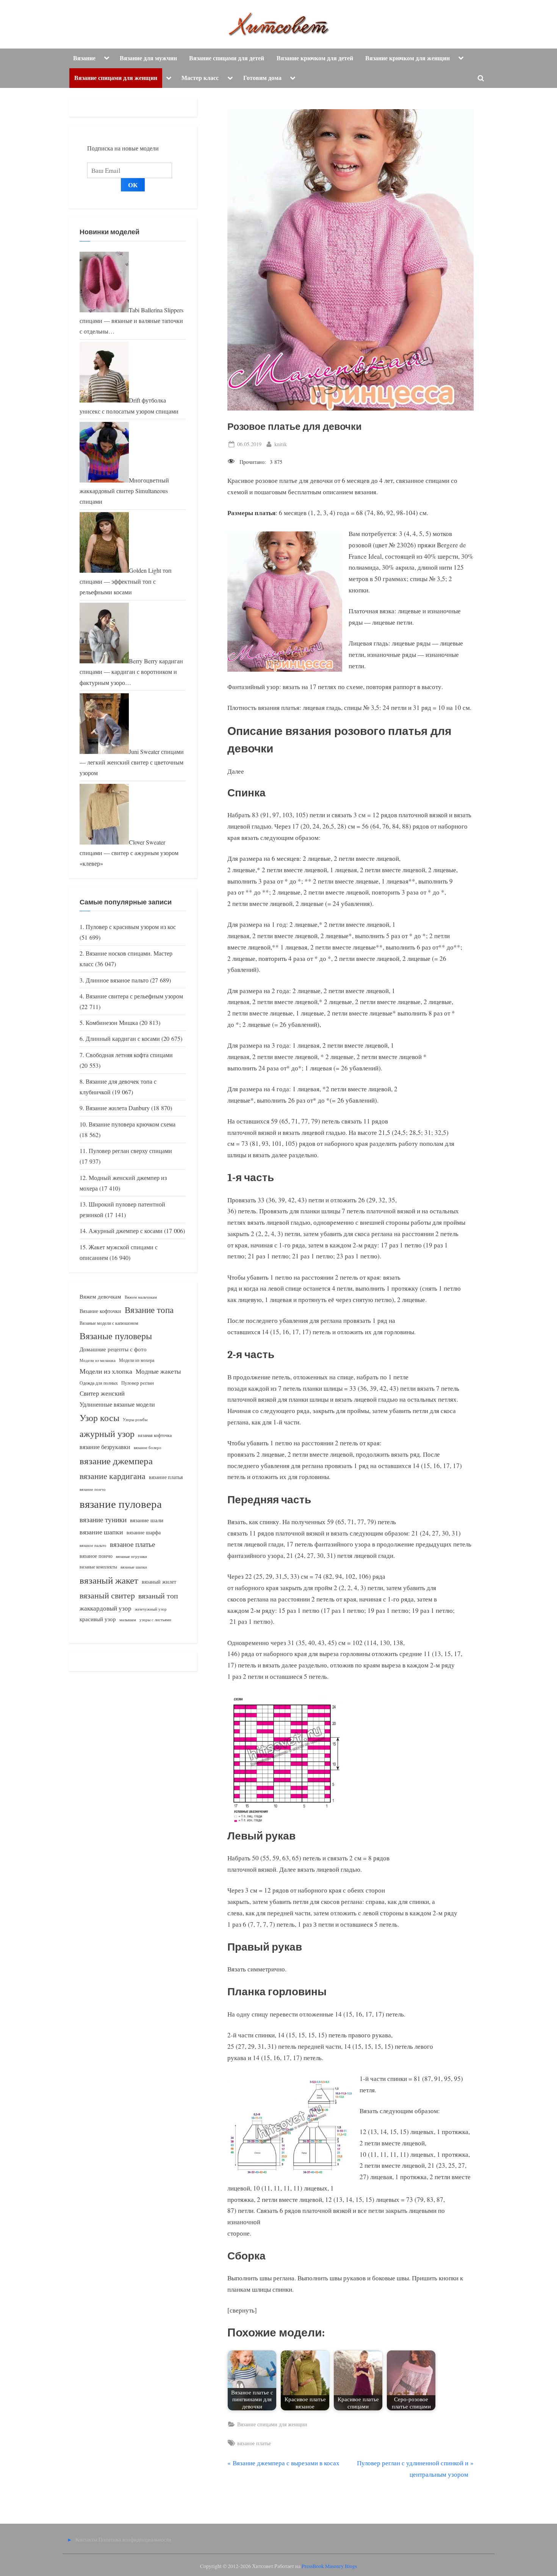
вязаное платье (254, 2443)
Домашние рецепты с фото (113, 1349)
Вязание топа (149, 1310)
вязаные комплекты (98, 1567)
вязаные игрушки (131, 1556)
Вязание (84, 58)
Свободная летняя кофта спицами (129, 1055)
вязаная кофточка (155, 1435)
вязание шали (147, 1520)
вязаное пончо (96, 1556)
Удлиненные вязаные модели (117, 1404)
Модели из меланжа (98, 1360)
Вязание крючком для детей (315, 58)
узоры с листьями (155, 1619)
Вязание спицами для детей (227, 58)
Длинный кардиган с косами (123, 1039)
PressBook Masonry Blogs (329, 2566)
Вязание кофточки (100, 1311)
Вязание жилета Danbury (118, 1108)
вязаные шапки (134, 1567)
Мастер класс (200, 78)
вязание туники (103, 1519)
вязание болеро (148, 1447)
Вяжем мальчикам (141, 1297)
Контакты (86, 2539)
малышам (128, 1620)
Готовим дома (262, 78)
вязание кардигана (113, 1476)
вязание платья (166, 1477)
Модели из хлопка (106, 1371)
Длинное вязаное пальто (117, 980)
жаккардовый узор (106, 1608)
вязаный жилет (159, 1582)
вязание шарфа (144, 1532)
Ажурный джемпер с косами (126, 1231)
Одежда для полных (99, 1383)
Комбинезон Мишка (112, 1023)
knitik (281, 444)
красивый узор (98, 1619)
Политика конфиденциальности (135, 2539)
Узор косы (99, 1418)
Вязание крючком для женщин (408, 58)
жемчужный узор (151, 1609)
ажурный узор (107, 1434)
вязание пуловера (121, 1503)
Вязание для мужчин (148, 58)
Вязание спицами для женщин (116, 78)
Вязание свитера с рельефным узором (134, 996)
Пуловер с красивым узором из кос (131, 927)
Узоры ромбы (135, 1419)
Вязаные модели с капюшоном (109, 1323)
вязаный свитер (107, 1595)
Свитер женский (102, 1393)
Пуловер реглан (138, 1383)
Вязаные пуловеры (116, 1336)
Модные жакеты (158, 1371)
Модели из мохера (137, 1360)
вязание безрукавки (105, 1447)
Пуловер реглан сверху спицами (130, 1151)
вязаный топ (158, 1596)
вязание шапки (101, 1532)
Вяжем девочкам (100, 1296)
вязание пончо (93, 1489)
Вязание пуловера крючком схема (132, 1124)
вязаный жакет (109, 1580)
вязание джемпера (116, 1461)
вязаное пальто (93, 1545)
